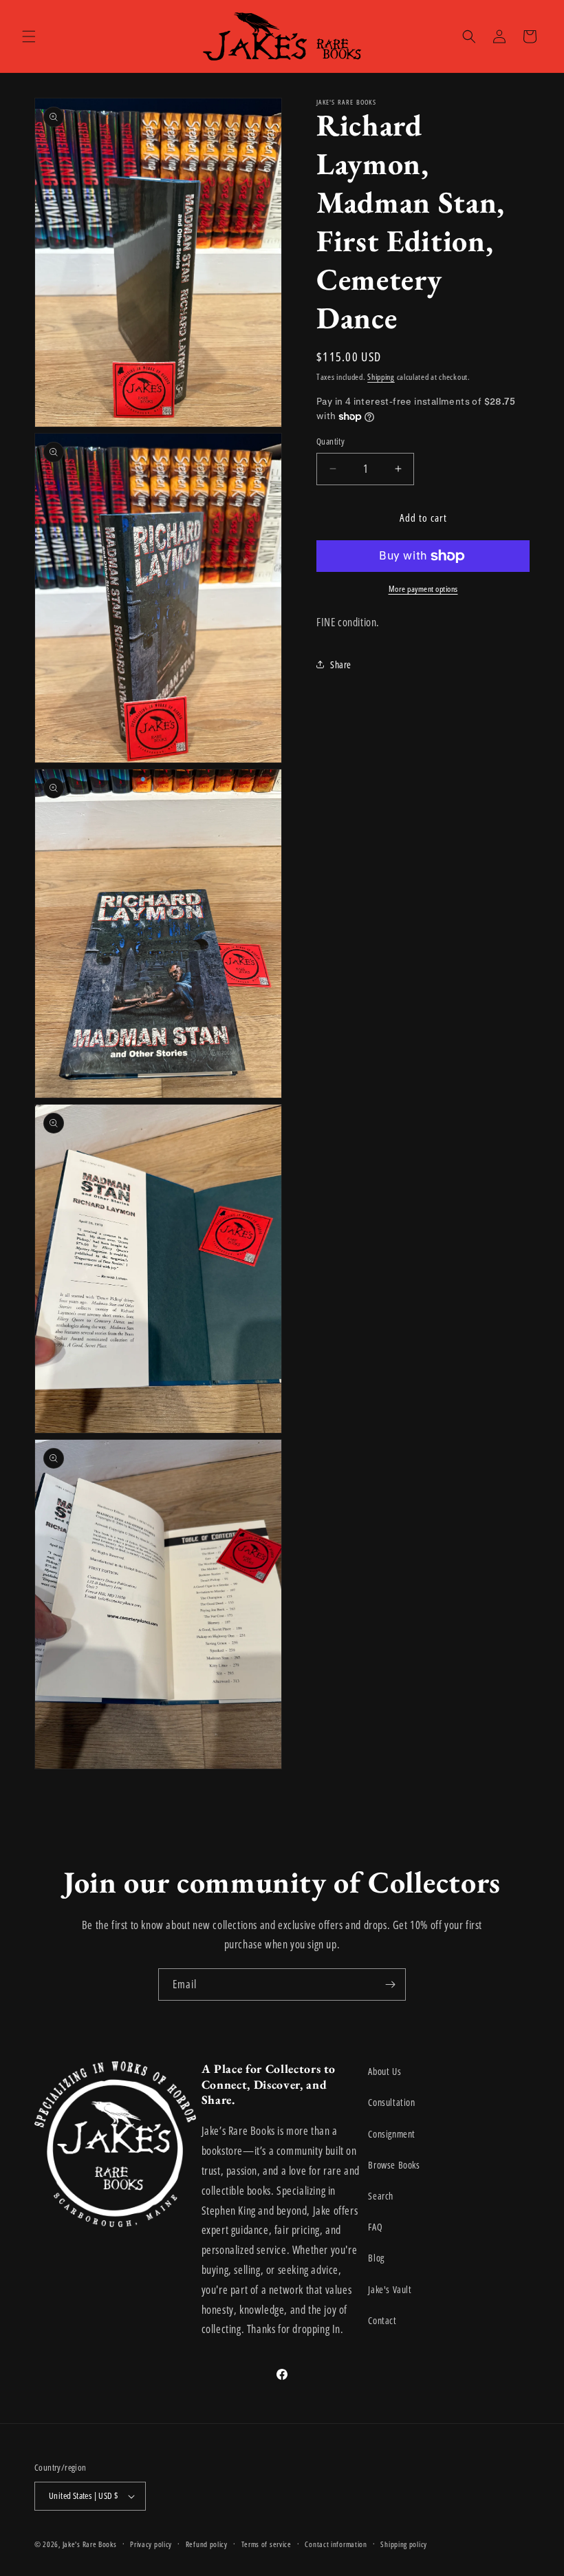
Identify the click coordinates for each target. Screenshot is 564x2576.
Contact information (336, 2544)
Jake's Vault (390, 2289)
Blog (376, 2258)
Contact (382, 2320)
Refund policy (207, 2544)
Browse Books (394, 2165)
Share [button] (341, 664)
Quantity (330, 441)
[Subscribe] (390, 1984)
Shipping (381, 377)
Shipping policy (404, 2544)
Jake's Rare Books (90, 2544)
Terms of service (267, 2544)
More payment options (423, 589)
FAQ (375, 2227)
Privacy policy (151, 2544)
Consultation (391, 2102)
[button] (29, 36)
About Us (384, 2071)
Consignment (392, 2134)
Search (381, 2196)
